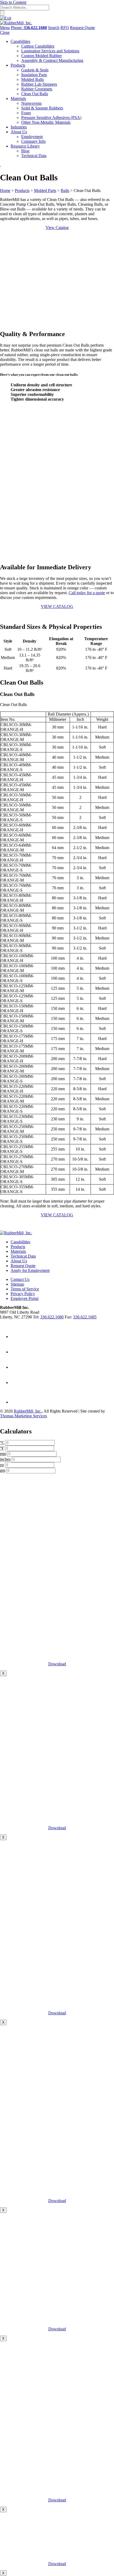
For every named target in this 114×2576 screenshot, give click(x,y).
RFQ (65, 28)
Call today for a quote (87, 593)
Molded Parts (45, 191)
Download (57, 1664)
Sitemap (17, 1284)
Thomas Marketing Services (23, 1416)
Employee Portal (25, 1298)
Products (22, 191)
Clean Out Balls (17, 694)
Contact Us (20, 1279)
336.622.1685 (85, 1317)
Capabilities (20, 1242)
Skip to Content (13, 2)
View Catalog (57, 228)
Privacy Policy (23, 1294)
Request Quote (82, 28)
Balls (65, 191)
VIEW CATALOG (57, 606)
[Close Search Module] (6, 18)
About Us (19, 1261)
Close (5, 32)
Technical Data (23, 1256)
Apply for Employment (30, 1270)
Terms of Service (25, 1289)
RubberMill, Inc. (28, 1411)
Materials (18, 1251)
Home (5, 191)
